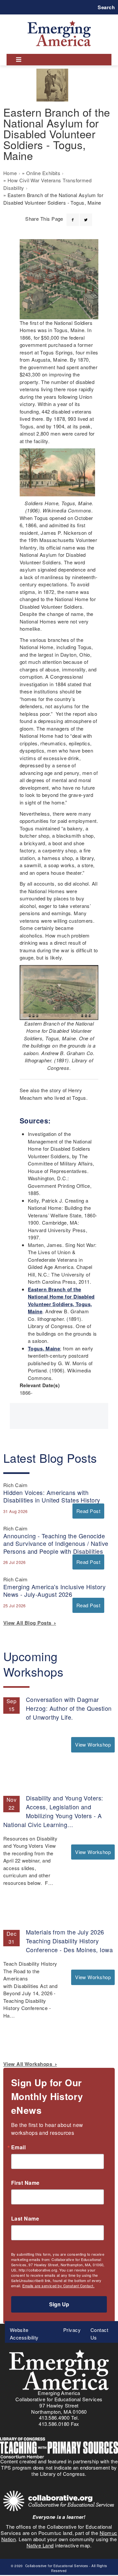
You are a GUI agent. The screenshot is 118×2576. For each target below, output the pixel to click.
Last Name (25, 2219)
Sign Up (59, 2304)
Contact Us (99, 2334)
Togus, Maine (44, 1348)
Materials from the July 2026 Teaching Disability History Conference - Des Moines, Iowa (69, 1941)
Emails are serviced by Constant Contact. (58, 2286)
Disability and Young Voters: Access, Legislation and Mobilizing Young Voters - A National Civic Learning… (53, 1811)
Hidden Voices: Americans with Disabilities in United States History (52, 1496)
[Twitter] (86, 216)
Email (18, 2147)
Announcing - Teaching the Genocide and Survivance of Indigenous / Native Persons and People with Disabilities (56, 1543)
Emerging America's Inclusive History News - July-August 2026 (54, 1590)
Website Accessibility (24, 2334)
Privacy (72, 2330)
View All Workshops (29, 2064)
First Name (25, 2183)
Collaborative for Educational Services (56, 2566)
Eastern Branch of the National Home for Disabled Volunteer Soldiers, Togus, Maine (61, 1300)
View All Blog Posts (29, 1623)
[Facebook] (73, 216)
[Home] (59, 21)
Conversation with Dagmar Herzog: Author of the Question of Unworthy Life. (69, 1708)
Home (10, 173)
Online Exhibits (43, 173)
